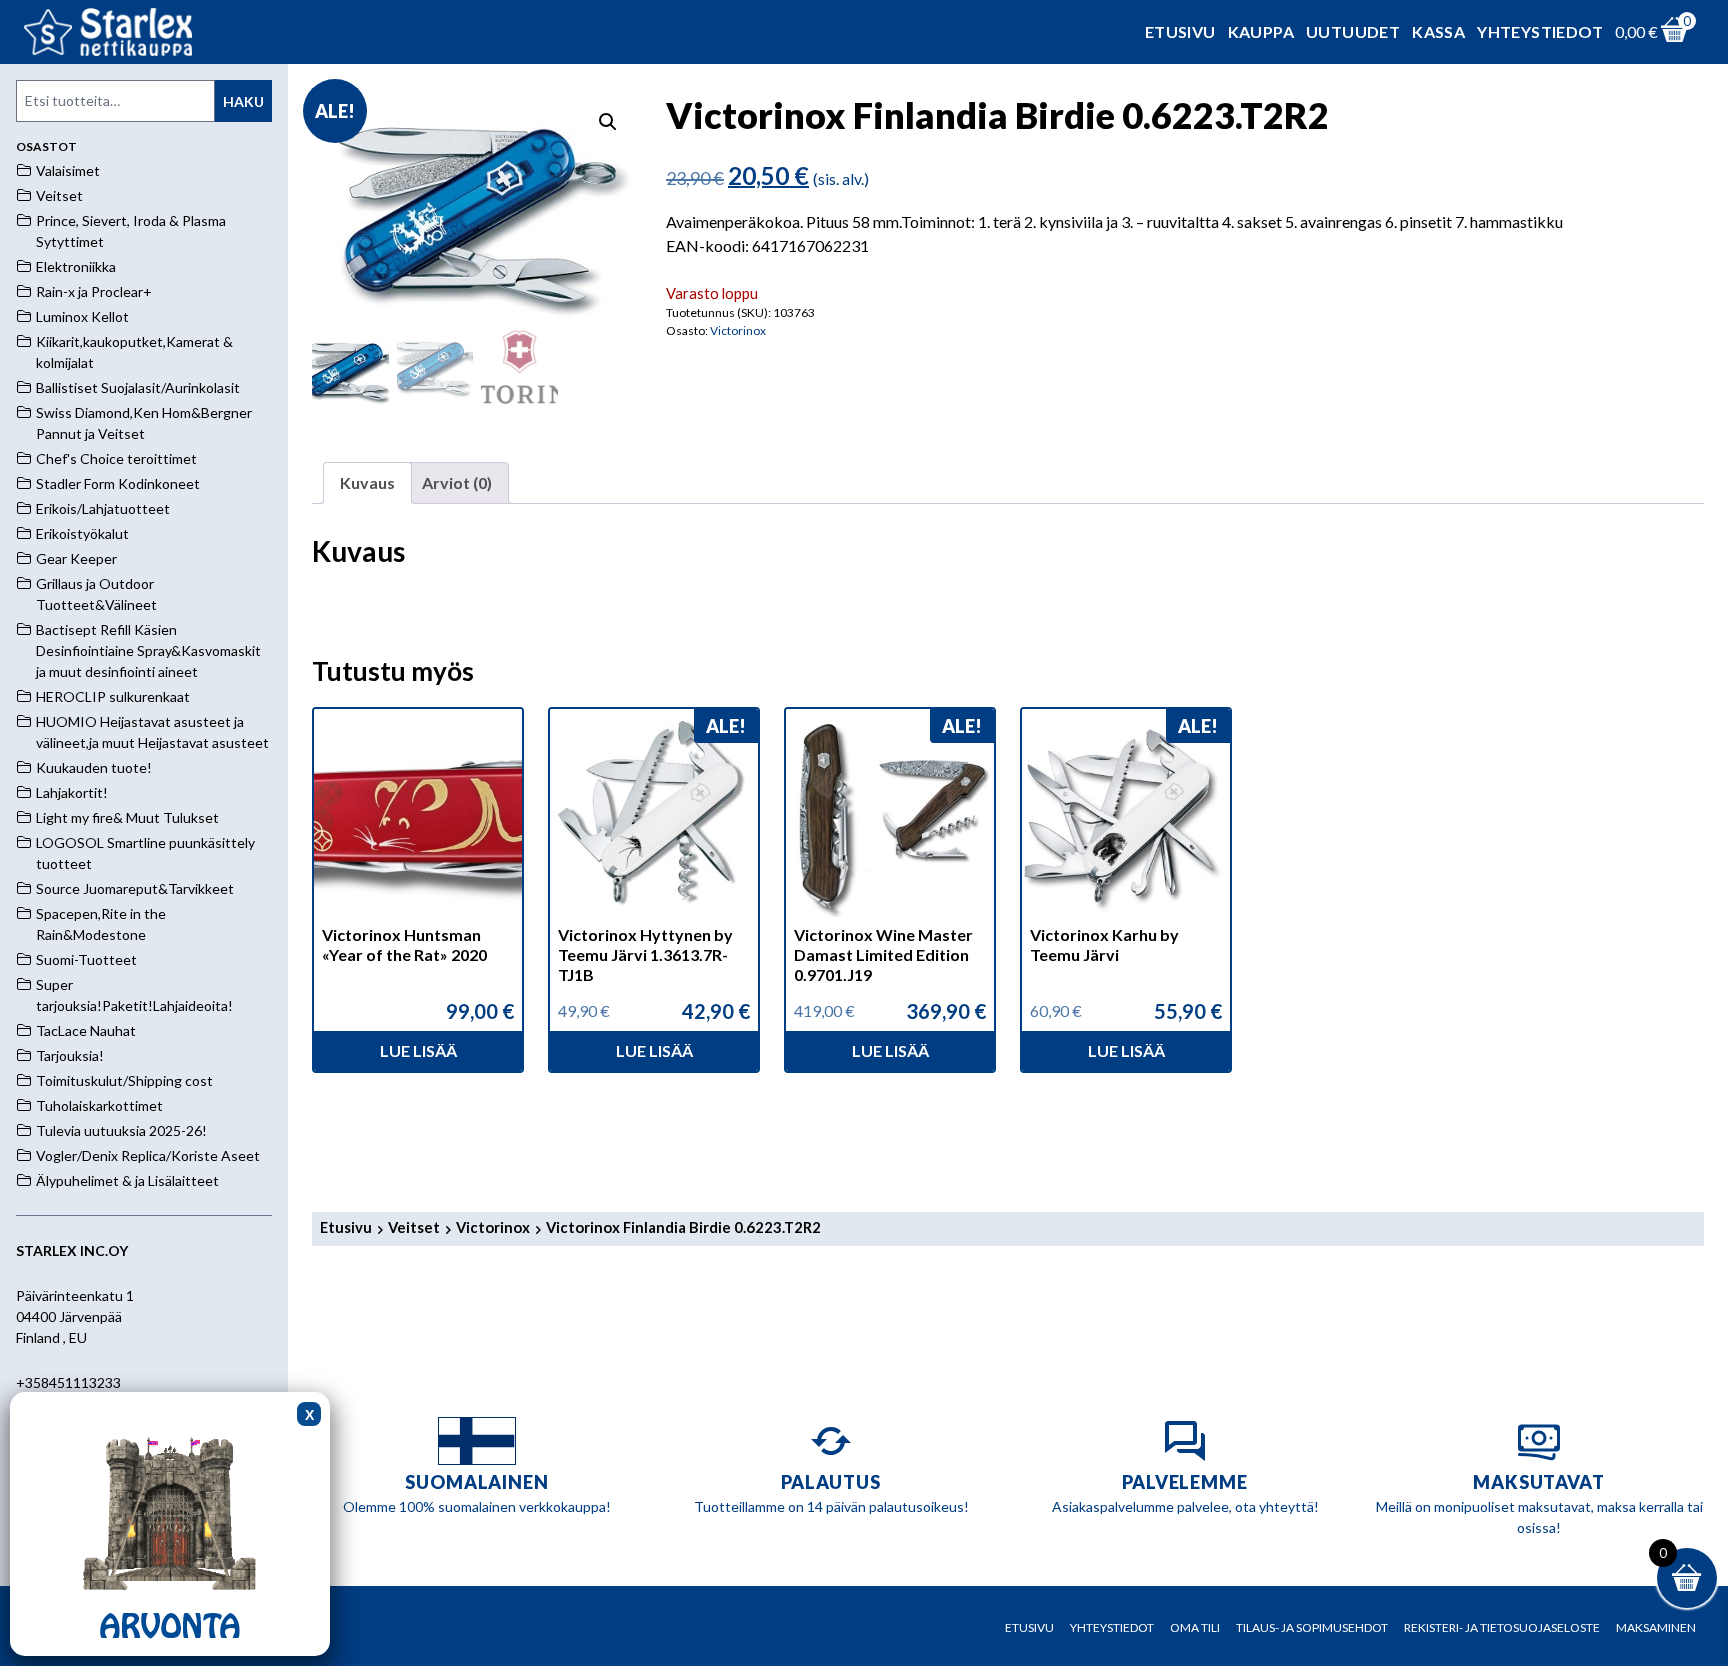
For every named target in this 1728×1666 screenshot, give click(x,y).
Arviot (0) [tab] (457, 482)
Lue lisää (418, 1050)
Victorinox (738, 330)
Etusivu (1180, 31)
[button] (608, 122)
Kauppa (1261, 31)
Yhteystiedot (1540, 31)
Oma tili (1195, 1627)
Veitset (414, 1227)
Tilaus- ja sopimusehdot (1312, 1627)
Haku (243, 101)
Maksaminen (1656, 1627)
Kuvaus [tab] (367, 482)
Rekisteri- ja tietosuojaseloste (1502, 1627)
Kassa (1438, 31)
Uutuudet (1353, 31)
